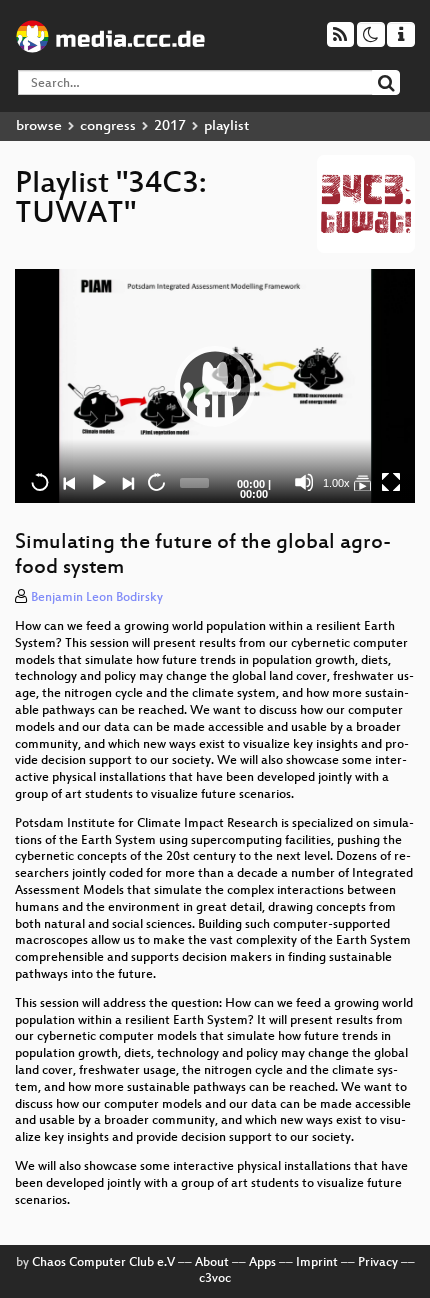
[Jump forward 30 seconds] (156, 482)
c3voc (215, 1279)
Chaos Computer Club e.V (103, 1263)
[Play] (215, 386)
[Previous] (69, 482)
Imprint (317, 1263)
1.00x (336, 483)
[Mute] (304, 482)
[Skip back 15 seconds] (40, 482)
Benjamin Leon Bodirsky (97, 598)
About (212, 1263)
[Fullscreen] (391, 482)
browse (39, 126)
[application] (215, 386)
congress (108, 126)
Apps (262, 1263)
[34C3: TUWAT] (362, 482)
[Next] (127, 482)
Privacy (378, 1263)
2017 (170, 126)
